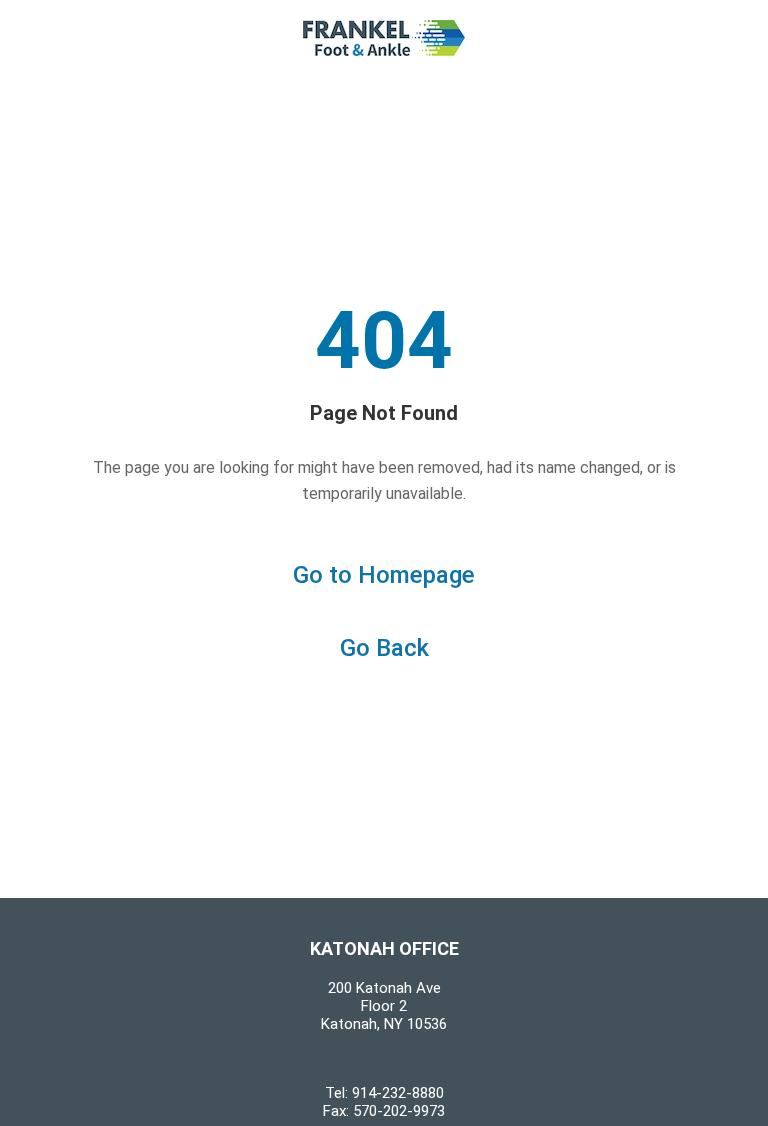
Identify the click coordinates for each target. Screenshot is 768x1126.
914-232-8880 (398, 1093)
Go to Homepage (384, 575)
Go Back (384, 648)
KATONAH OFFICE (384, 948)
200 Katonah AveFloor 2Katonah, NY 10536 (384, 1006)
